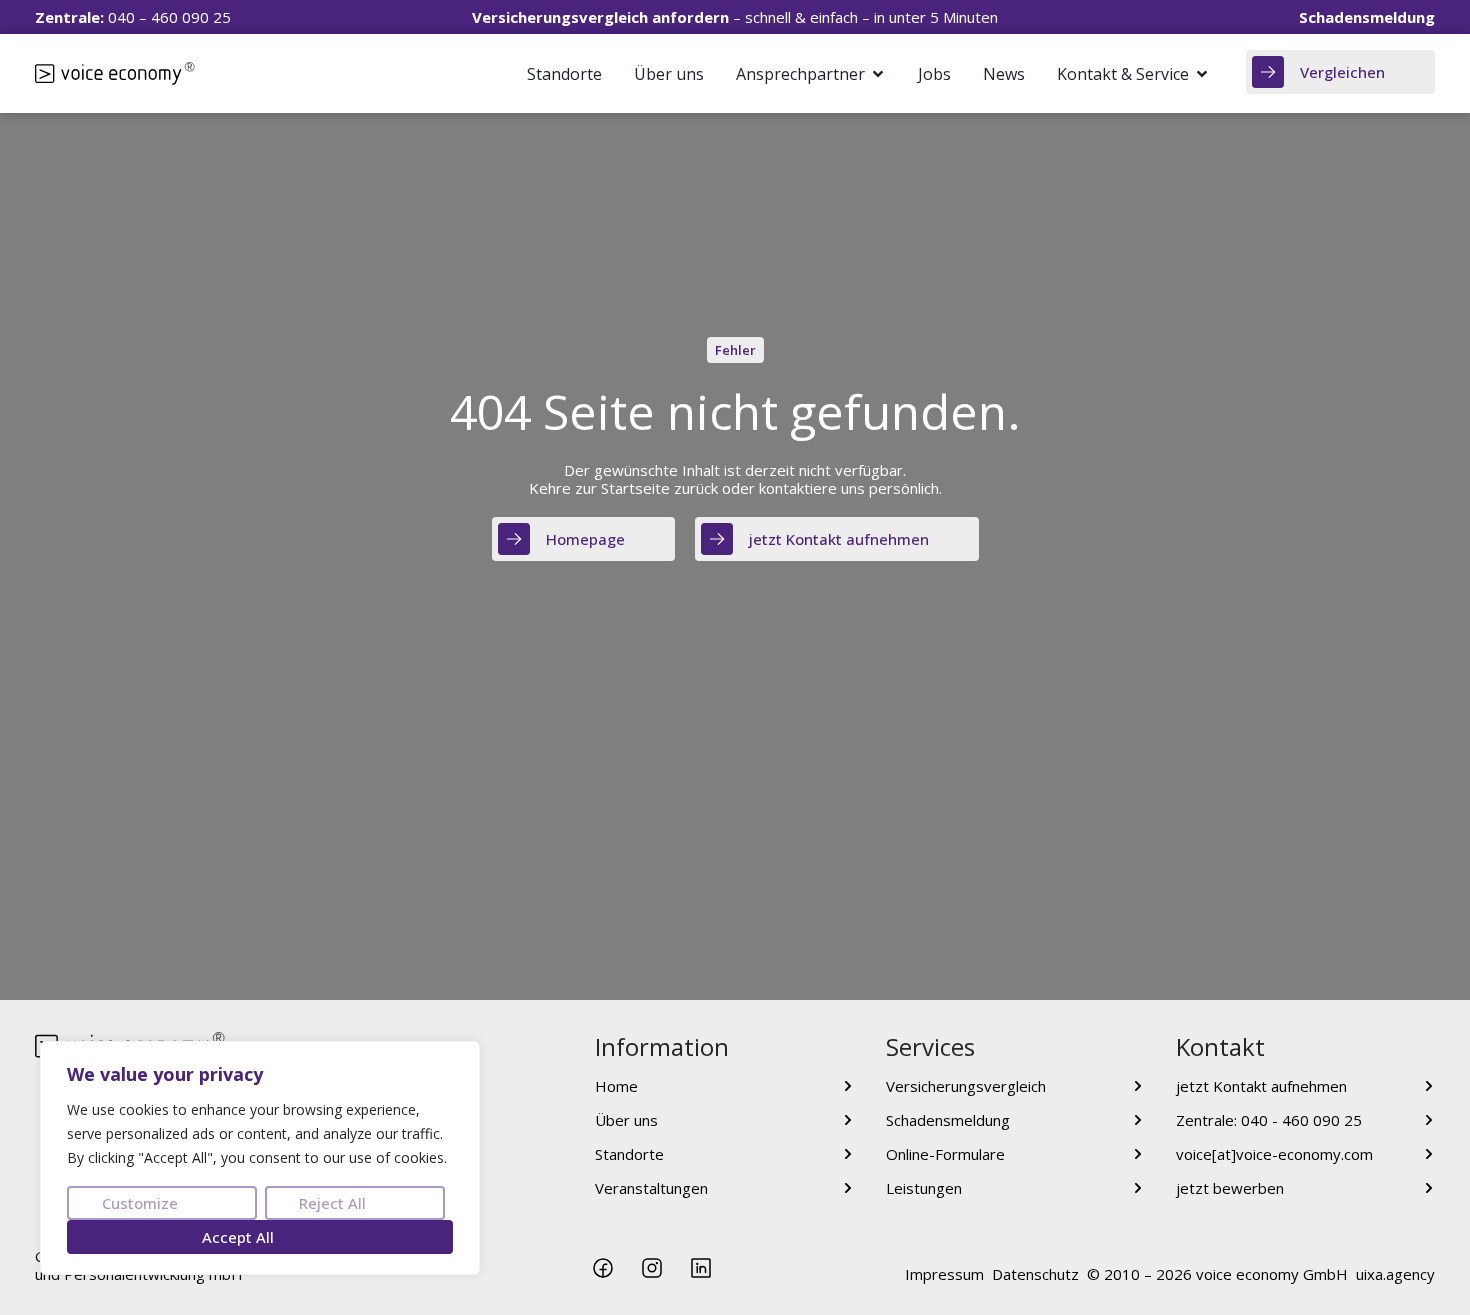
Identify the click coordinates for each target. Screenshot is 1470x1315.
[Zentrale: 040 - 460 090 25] (1429, 1120)
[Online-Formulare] (1138, 1154)
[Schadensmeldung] (1138, 1120)
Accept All (238, 1237)
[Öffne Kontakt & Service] (1202, 74)
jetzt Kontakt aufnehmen (1261, 1086)
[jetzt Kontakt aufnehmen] (1429, 1086)
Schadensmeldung (948, 1120)
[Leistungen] (1138, 1188)
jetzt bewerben (1230, 1188)
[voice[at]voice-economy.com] (1429, 1154)
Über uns (626, 1120)
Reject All (332, 1203)
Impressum (944, 1274)
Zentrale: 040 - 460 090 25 (1269, 1120)
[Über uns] (848, 1120)
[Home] (848, 1086)
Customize (140, 1203)
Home (616, 1086)
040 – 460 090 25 (133, 17)
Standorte (629, 1154)
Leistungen (924, 1188)
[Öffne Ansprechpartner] (878, 74)
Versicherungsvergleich (966, 1086)
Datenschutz (1035, 1274)
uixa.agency (1395, 1274)
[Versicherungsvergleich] (1138, 1086)
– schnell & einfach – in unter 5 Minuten (735, 17)
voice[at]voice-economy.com (1274, 1154)
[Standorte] (848, 1154)
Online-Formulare (945, 1154)
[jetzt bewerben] (1429, 1188)
